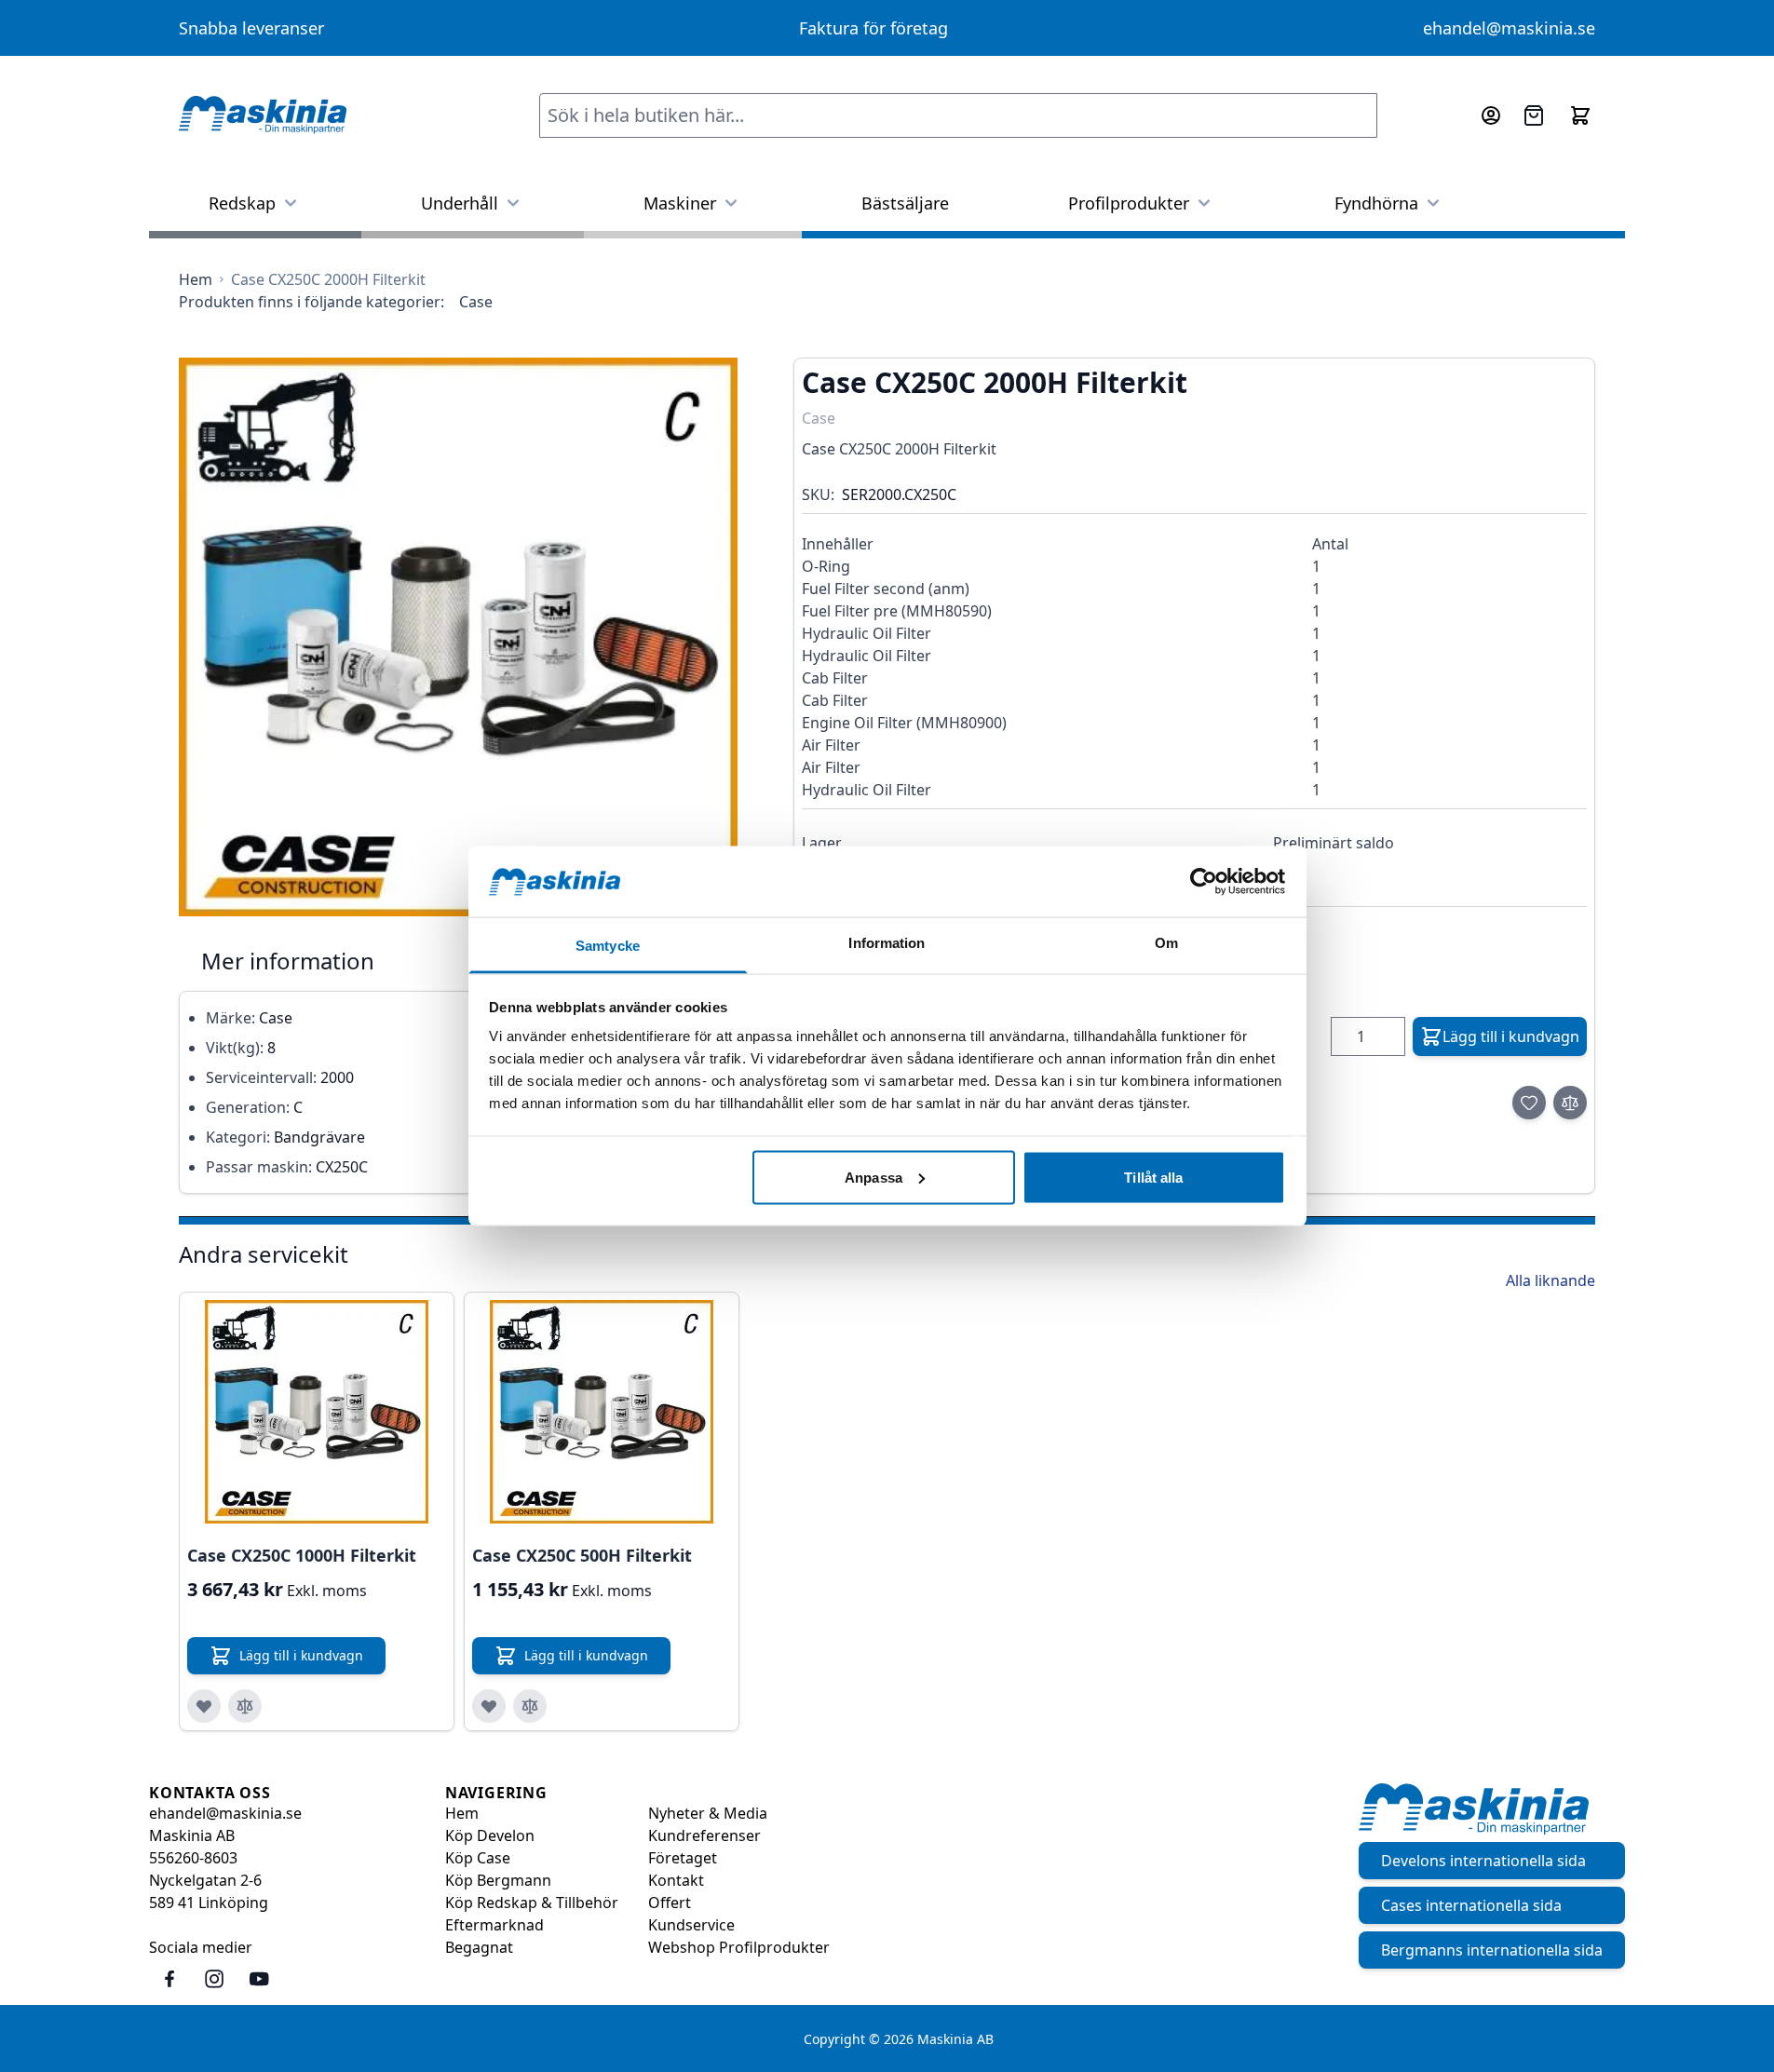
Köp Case (478, 1858)
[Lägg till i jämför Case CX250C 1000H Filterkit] (245, 1706)
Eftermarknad (494, 1925)
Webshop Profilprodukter (739, 1947)
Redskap (242, 203)
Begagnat (479, 1947)
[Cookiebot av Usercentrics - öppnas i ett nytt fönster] (1204, 881)
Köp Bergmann (498, 1880)
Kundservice (691, 1925)
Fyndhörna (1376, 203)
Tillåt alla (1153, 1177)
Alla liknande (1551, 1280)
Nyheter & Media (708, 1813)
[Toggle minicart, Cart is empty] (1580, 115)
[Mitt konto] (1491, 115)
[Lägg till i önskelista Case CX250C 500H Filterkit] (489, 1706)
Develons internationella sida (1483, 1861)
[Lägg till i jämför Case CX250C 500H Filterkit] (530, 1706)
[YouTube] (259, 1979)
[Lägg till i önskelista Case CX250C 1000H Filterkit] (204, 1706)
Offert (670, 1903)
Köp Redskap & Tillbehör (532, 1903)
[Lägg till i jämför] (1570, 1103)
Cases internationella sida (1471, 1905)
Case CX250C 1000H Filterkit (302, 1555)
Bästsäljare (905, 203)
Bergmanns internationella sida (1492, 1950)
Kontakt (676, 1880)
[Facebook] (169, 1979)
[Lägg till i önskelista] (1529, 1103)
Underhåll (460, 203)
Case (476, 302)
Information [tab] (887, 943)
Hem (462, 1813)
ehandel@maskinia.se (1509, 28)
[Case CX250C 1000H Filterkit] (317, 1412)
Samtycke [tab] (608, 946)
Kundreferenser (704, 1835)
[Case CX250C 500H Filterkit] (602, 1412)
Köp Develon (490, 1835)
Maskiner (680, 203)
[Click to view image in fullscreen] (458, 637)
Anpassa (873, 1177)
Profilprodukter (1129, 203)
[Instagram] (214, 1979)
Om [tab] (1166, 943)
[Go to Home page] (263, 115)
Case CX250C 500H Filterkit (582, 1555)
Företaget (683, 1858)
